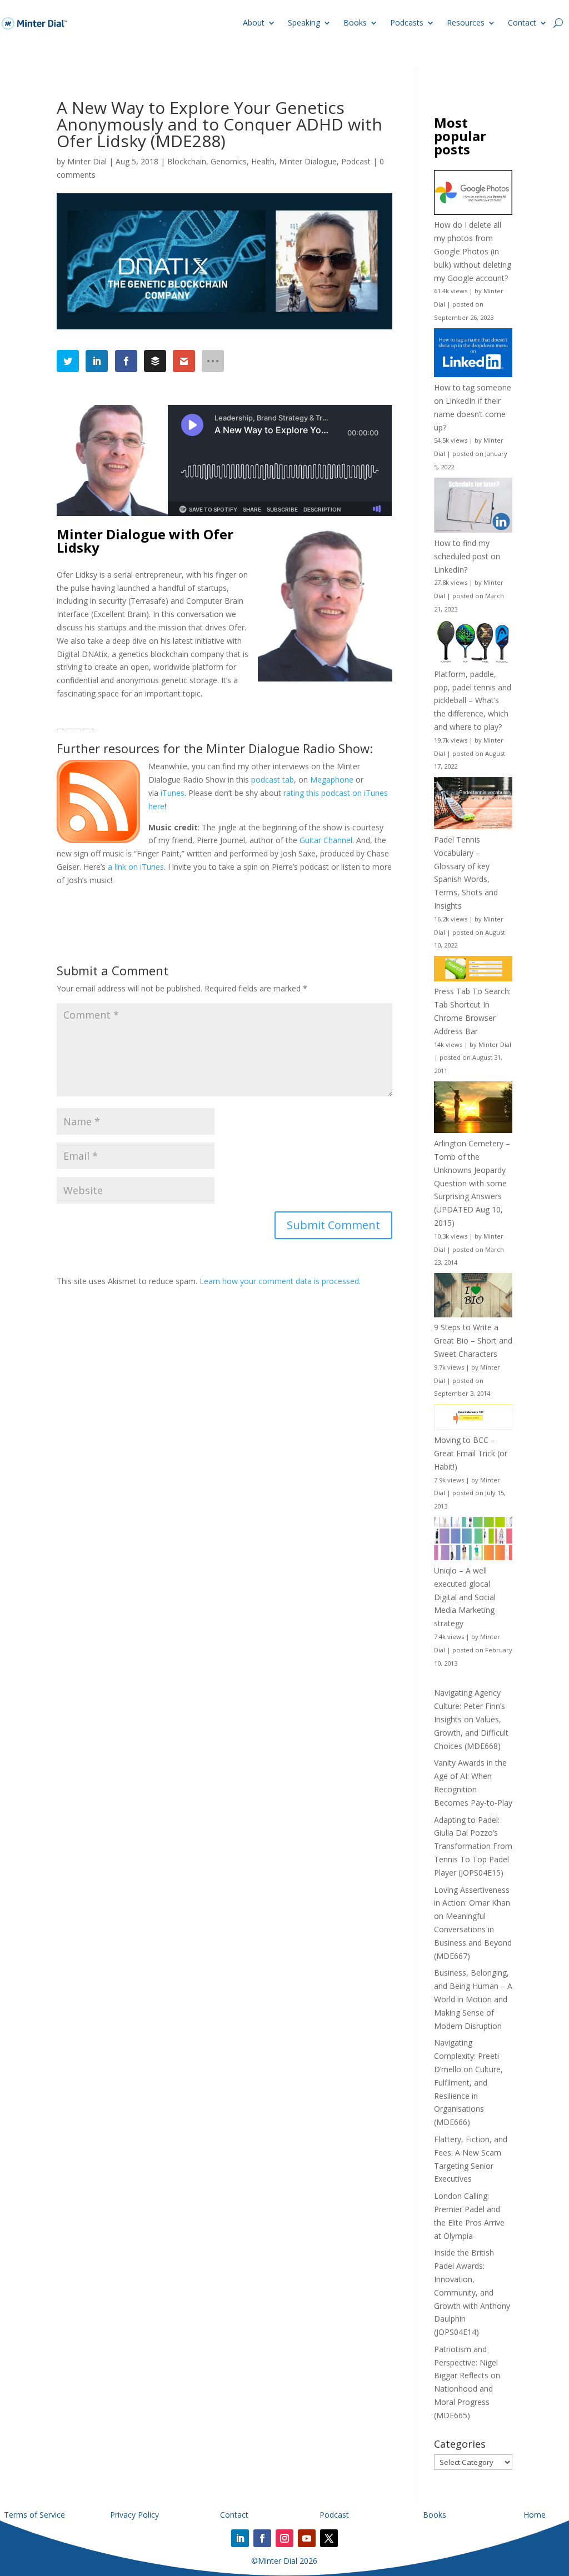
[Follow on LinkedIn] (240, 2538)
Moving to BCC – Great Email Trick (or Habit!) (471, 1453)
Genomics (229, 161)
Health (263, 161)
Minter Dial (87, 161)
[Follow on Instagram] (284, 2538)
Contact (522, 22)
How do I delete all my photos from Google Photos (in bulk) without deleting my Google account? (473, 251)
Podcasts (407, 22)
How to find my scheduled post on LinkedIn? (467, 556)
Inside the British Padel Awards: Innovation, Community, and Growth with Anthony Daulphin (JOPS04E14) (472, 2292)
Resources (466, 22)
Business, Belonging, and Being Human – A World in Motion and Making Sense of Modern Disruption (473, 1999)
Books (355, 22)
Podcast (356, 161)
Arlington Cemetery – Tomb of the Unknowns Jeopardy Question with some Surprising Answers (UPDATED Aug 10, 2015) (472, 1183)
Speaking (304, 22)
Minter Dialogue (308, 161)
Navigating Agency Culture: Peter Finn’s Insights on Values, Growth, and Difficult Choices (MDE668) (471, 1719)
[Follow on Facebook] (262, 2538)
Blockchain (187, 161)
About (254, 22)
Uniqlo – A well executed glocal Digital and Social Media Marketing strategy (465, 1597)
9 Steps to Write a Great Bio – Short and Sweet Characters (473, 1340)
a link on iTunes (136, 867)
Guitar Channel (326, 840)
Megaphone (332, 780)
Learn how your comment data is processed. (280, 1281)
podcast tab (273, 780)
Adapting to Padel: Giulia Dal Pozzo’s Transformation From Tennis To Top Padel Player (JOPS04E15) (473, 1846)
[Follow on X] (329, 2538)
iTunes (173, 793)
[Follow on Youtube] (307, 2538)
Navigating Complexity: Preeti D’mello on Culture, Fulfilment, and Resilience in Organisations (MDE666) (468, 2082)
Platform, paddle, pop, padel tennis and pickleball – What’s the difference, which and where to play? (473, 700)
